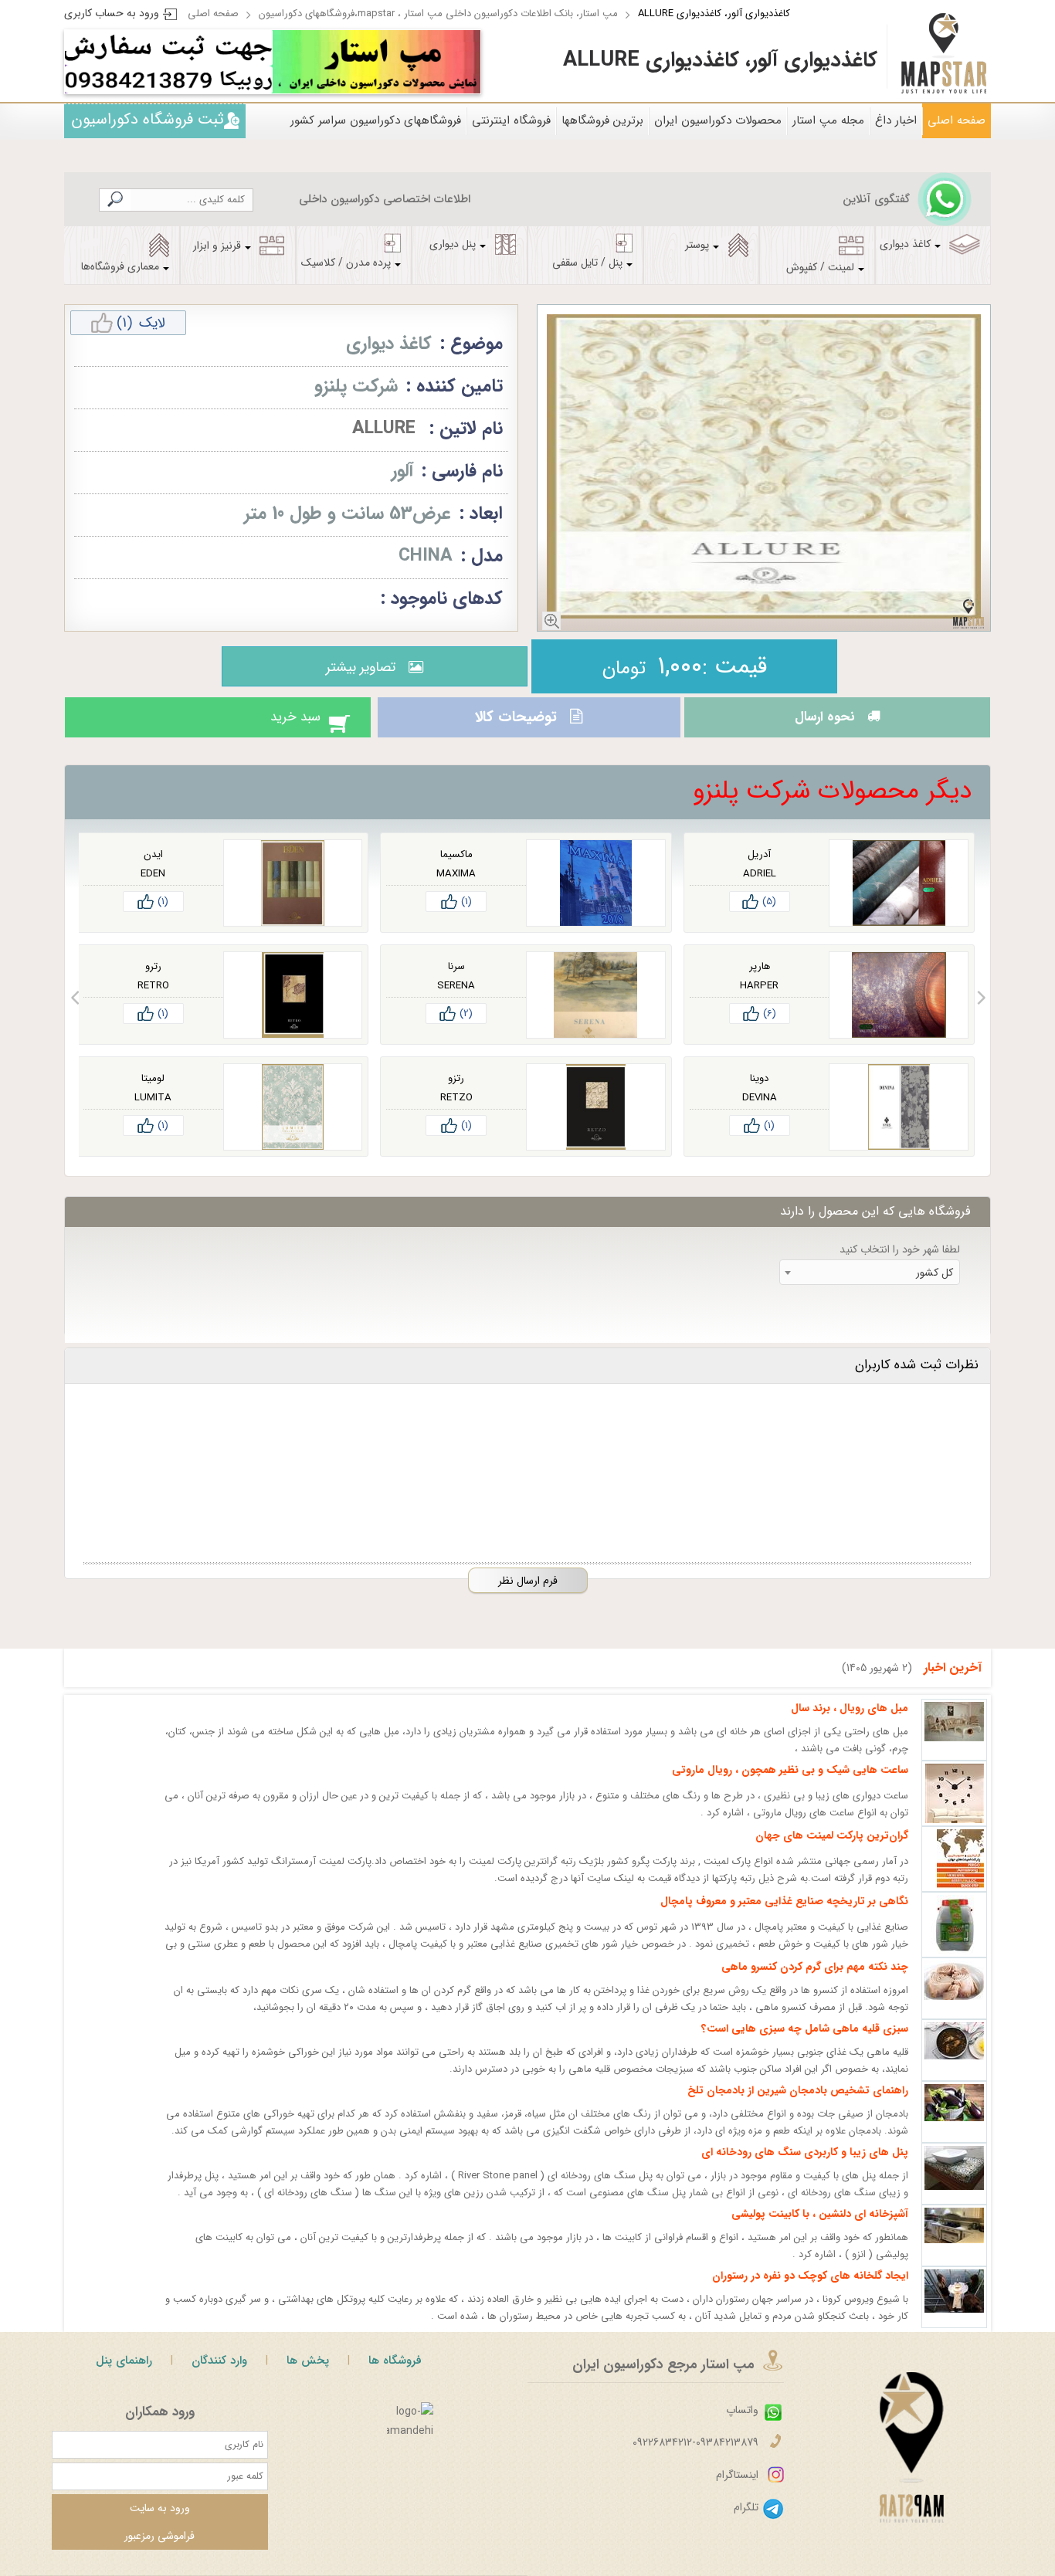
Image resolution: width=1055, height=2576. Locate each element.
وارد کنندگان (219, 2374)
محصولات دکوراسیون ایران (718, 120)
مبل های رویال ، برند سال (850, 1722)
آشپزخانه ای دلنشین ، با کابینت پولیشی (820, 2228)
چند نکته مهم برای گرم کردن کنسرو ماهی (815, 1981)
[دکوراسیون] (377, 62)
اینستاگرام (737, 2489)
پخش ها (308, 2374)
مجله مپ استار (828, 120)
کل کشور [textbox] (935, 1286)
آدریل (759, 868)
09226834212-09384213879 (695, 2456)
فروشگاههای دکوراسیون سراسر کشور (376, 120)
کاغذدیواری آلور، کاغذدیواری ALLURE (714, 14)
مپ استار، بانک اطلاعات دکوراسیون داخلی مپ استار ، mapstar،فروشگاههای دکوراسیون (438, 14)
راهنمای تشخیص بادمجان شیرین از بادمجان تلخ (798, 2104)
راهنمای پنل (124, 2374)
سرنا (456, 980)
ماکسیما (456, 868)
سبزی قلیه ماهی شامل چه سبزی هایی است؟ (805, 2042)
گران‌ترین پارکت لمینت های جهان (832, 1849)
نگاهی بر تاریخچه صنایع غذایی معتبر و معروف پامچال (784, 1915)
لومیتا (153, 1092)
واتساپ (742, 2424)
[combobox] (870, 1286)
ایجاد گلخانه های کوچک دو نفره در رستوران (810, 2290)
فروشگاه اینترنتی (511, 120)
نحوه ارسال (820, 724)
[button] (981, 1012)
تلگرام (746, 2521)
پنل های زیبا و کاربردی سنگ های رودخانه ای (805, 2166)
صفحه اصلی (213, 14)
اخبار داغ (896, 120)
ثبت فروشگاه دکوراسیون (148, 119)
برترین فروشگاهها (602, 120)
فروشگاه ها (395, 2374)
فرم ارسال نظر (528, 1595)
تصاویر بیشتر (357, 667)
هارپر (760, 980)
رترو (153, 980)
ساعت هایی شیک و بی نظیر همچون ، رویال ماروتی (790, 1784)
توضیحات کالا (514, 724)
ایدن (153, 868)
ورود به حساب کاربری (112, 13)
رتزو (456, 1092)
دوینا (759, 1092)
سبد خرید (280, 724)
